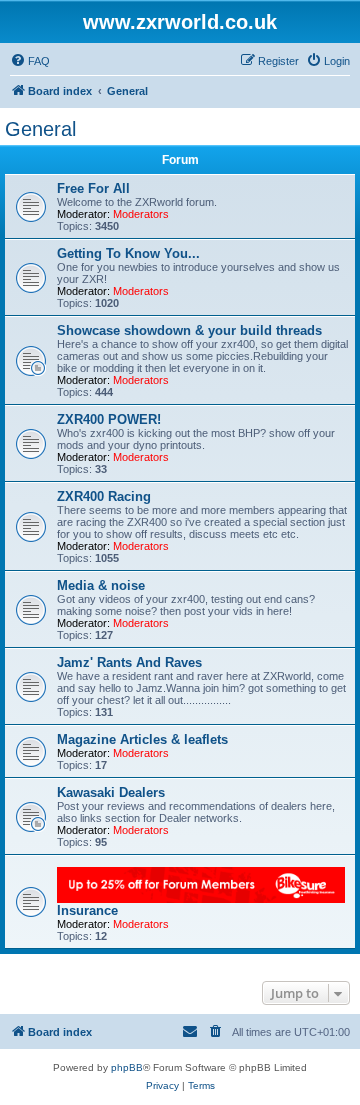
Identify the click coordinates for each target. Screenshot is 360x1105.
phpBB (127, 1067)
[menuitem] (30, 61)
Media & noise (101, 585)
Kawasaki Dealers (111, 792)
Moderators (141, 214)
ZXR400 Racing (104, 496)
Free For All (93, 188)
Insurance (87, 910)
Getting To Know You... (128, 253)
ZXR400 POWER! (109, 419)
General (40, 129)
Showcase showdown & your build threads (189, 330)
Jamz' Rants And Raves (129, 662)
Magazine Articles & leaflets (142, 739)
